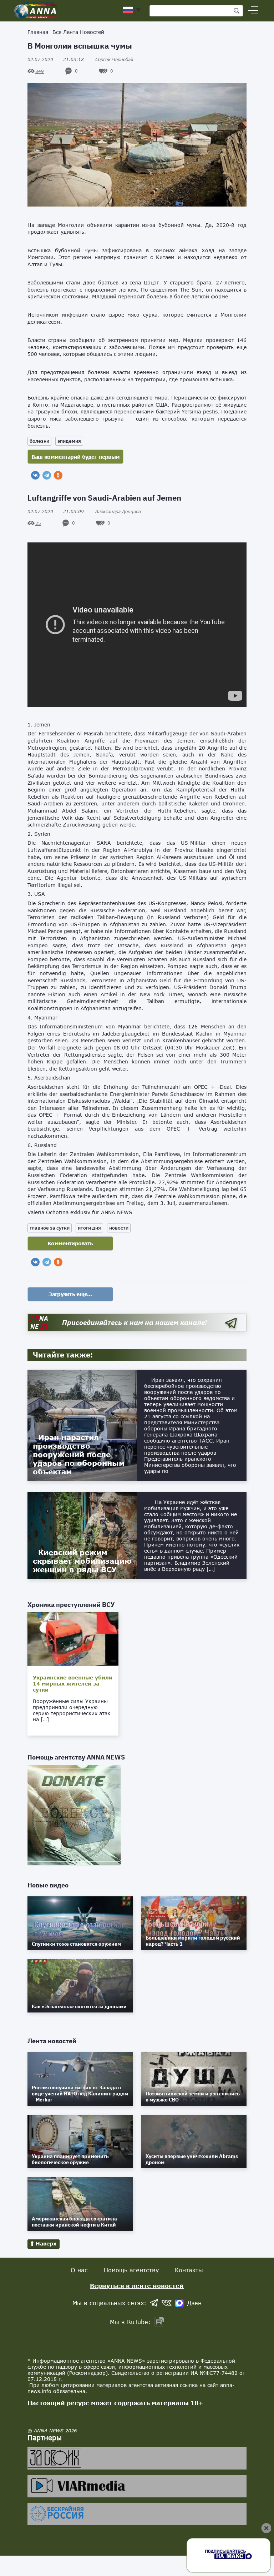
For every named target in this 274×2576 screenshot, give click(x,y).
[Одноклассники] (58, 475)
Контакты (189, 2270)
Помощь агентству (131, 2270)
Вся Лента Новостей (78, 32)
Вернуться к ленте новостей (137, 2286)
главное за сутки (50, 1228)
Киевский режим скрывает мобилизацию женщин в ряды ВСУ (82, 1561)
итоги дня (89, 1228)
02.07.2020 (56, 59)
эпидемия (69, 441)
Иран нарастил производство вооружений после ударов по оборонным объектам (79, 1454)
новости (119, 1228)
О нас (79, 2270)
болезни (39, 441)
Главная (38, 32)
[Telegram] (47, 475)
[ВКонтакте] (35, 475)
